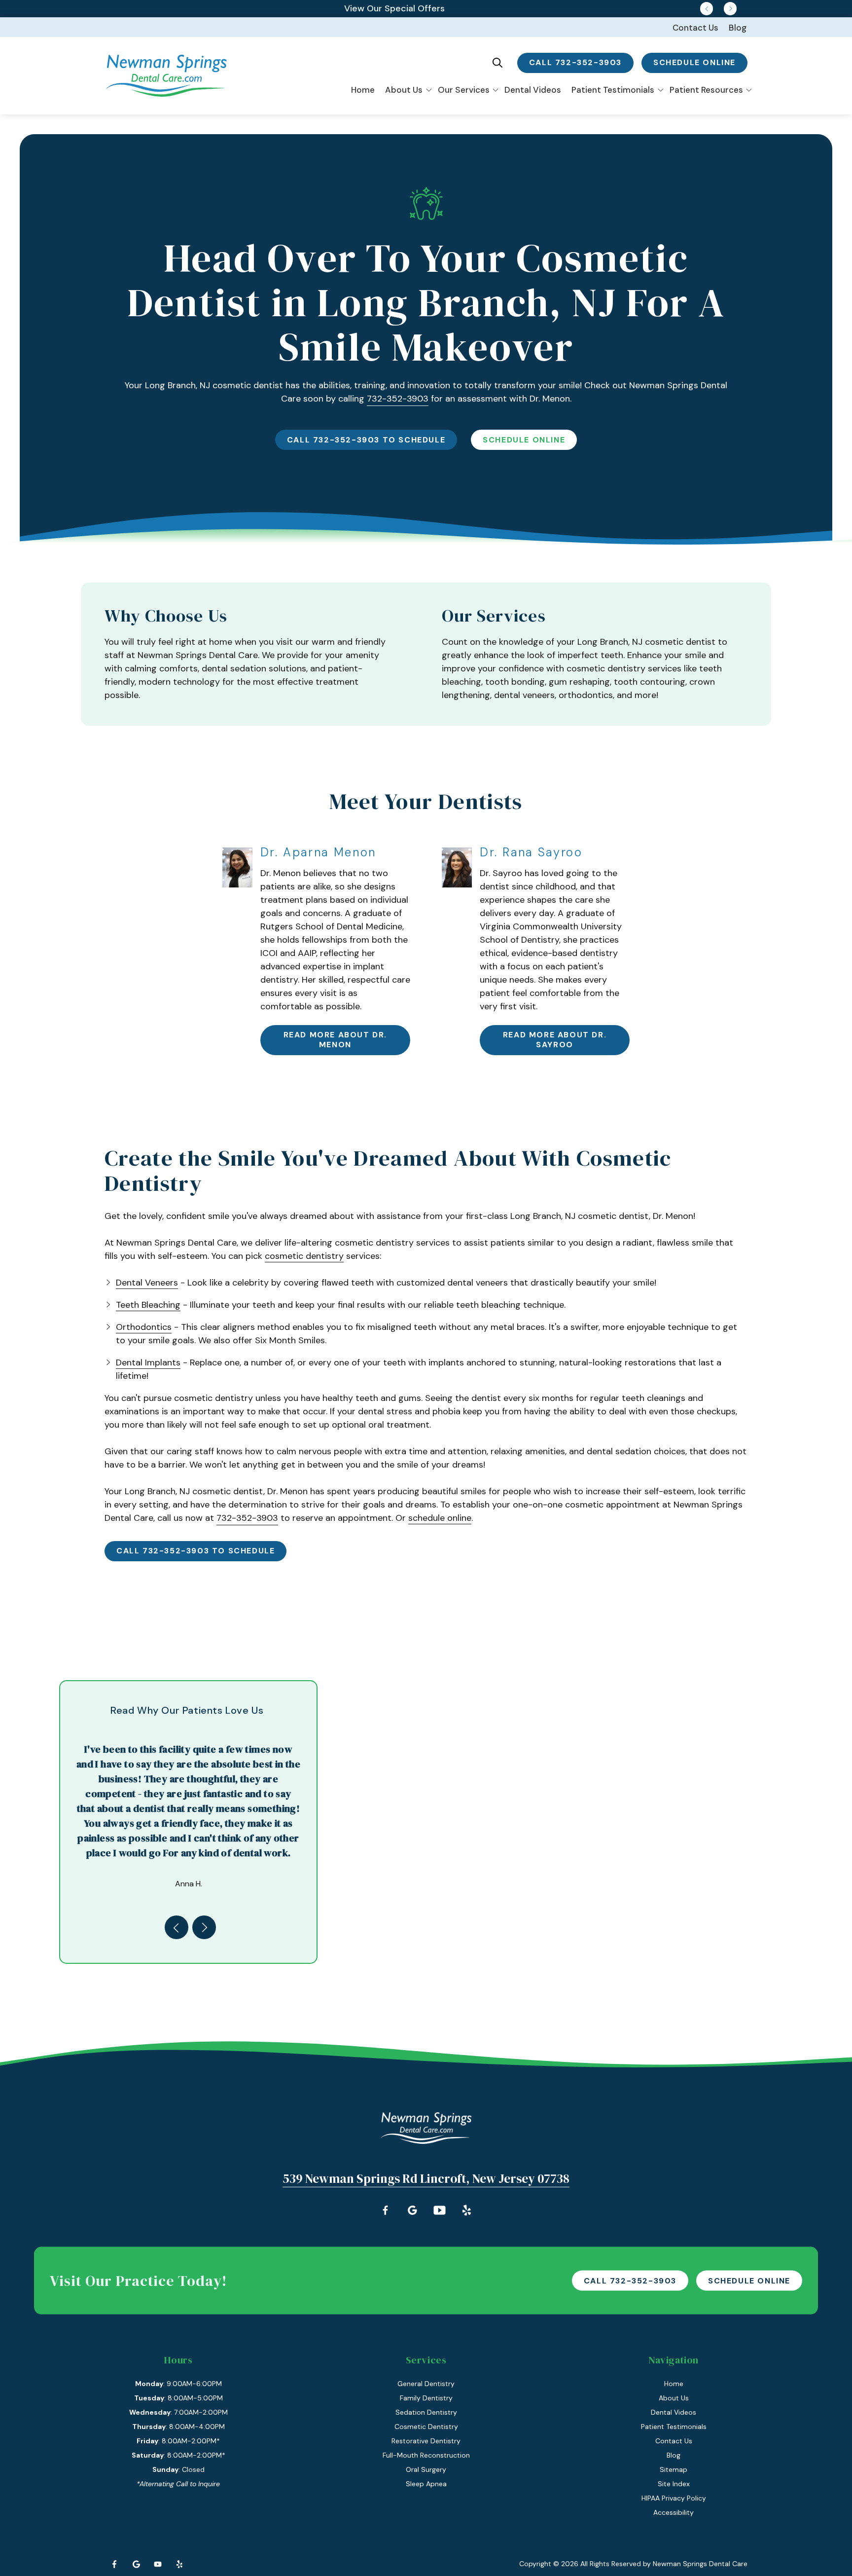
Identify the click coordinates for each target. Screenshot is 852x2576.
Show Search (497, 63)
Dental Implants (148, 1362)
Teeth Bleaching (148, 1305)
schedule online (694, 62)
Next (730, 8)
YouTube (158, 2564)
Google (136, 2564)
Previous (707, 8)
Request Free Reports (395, 8)
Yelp (179, 2564)
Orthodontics (144, 1327)
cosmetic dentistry (304, 1256)
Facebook (114, 2564)
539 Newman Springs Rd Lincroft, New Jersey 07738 (426, 2178)
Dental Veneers (147, 1283)
